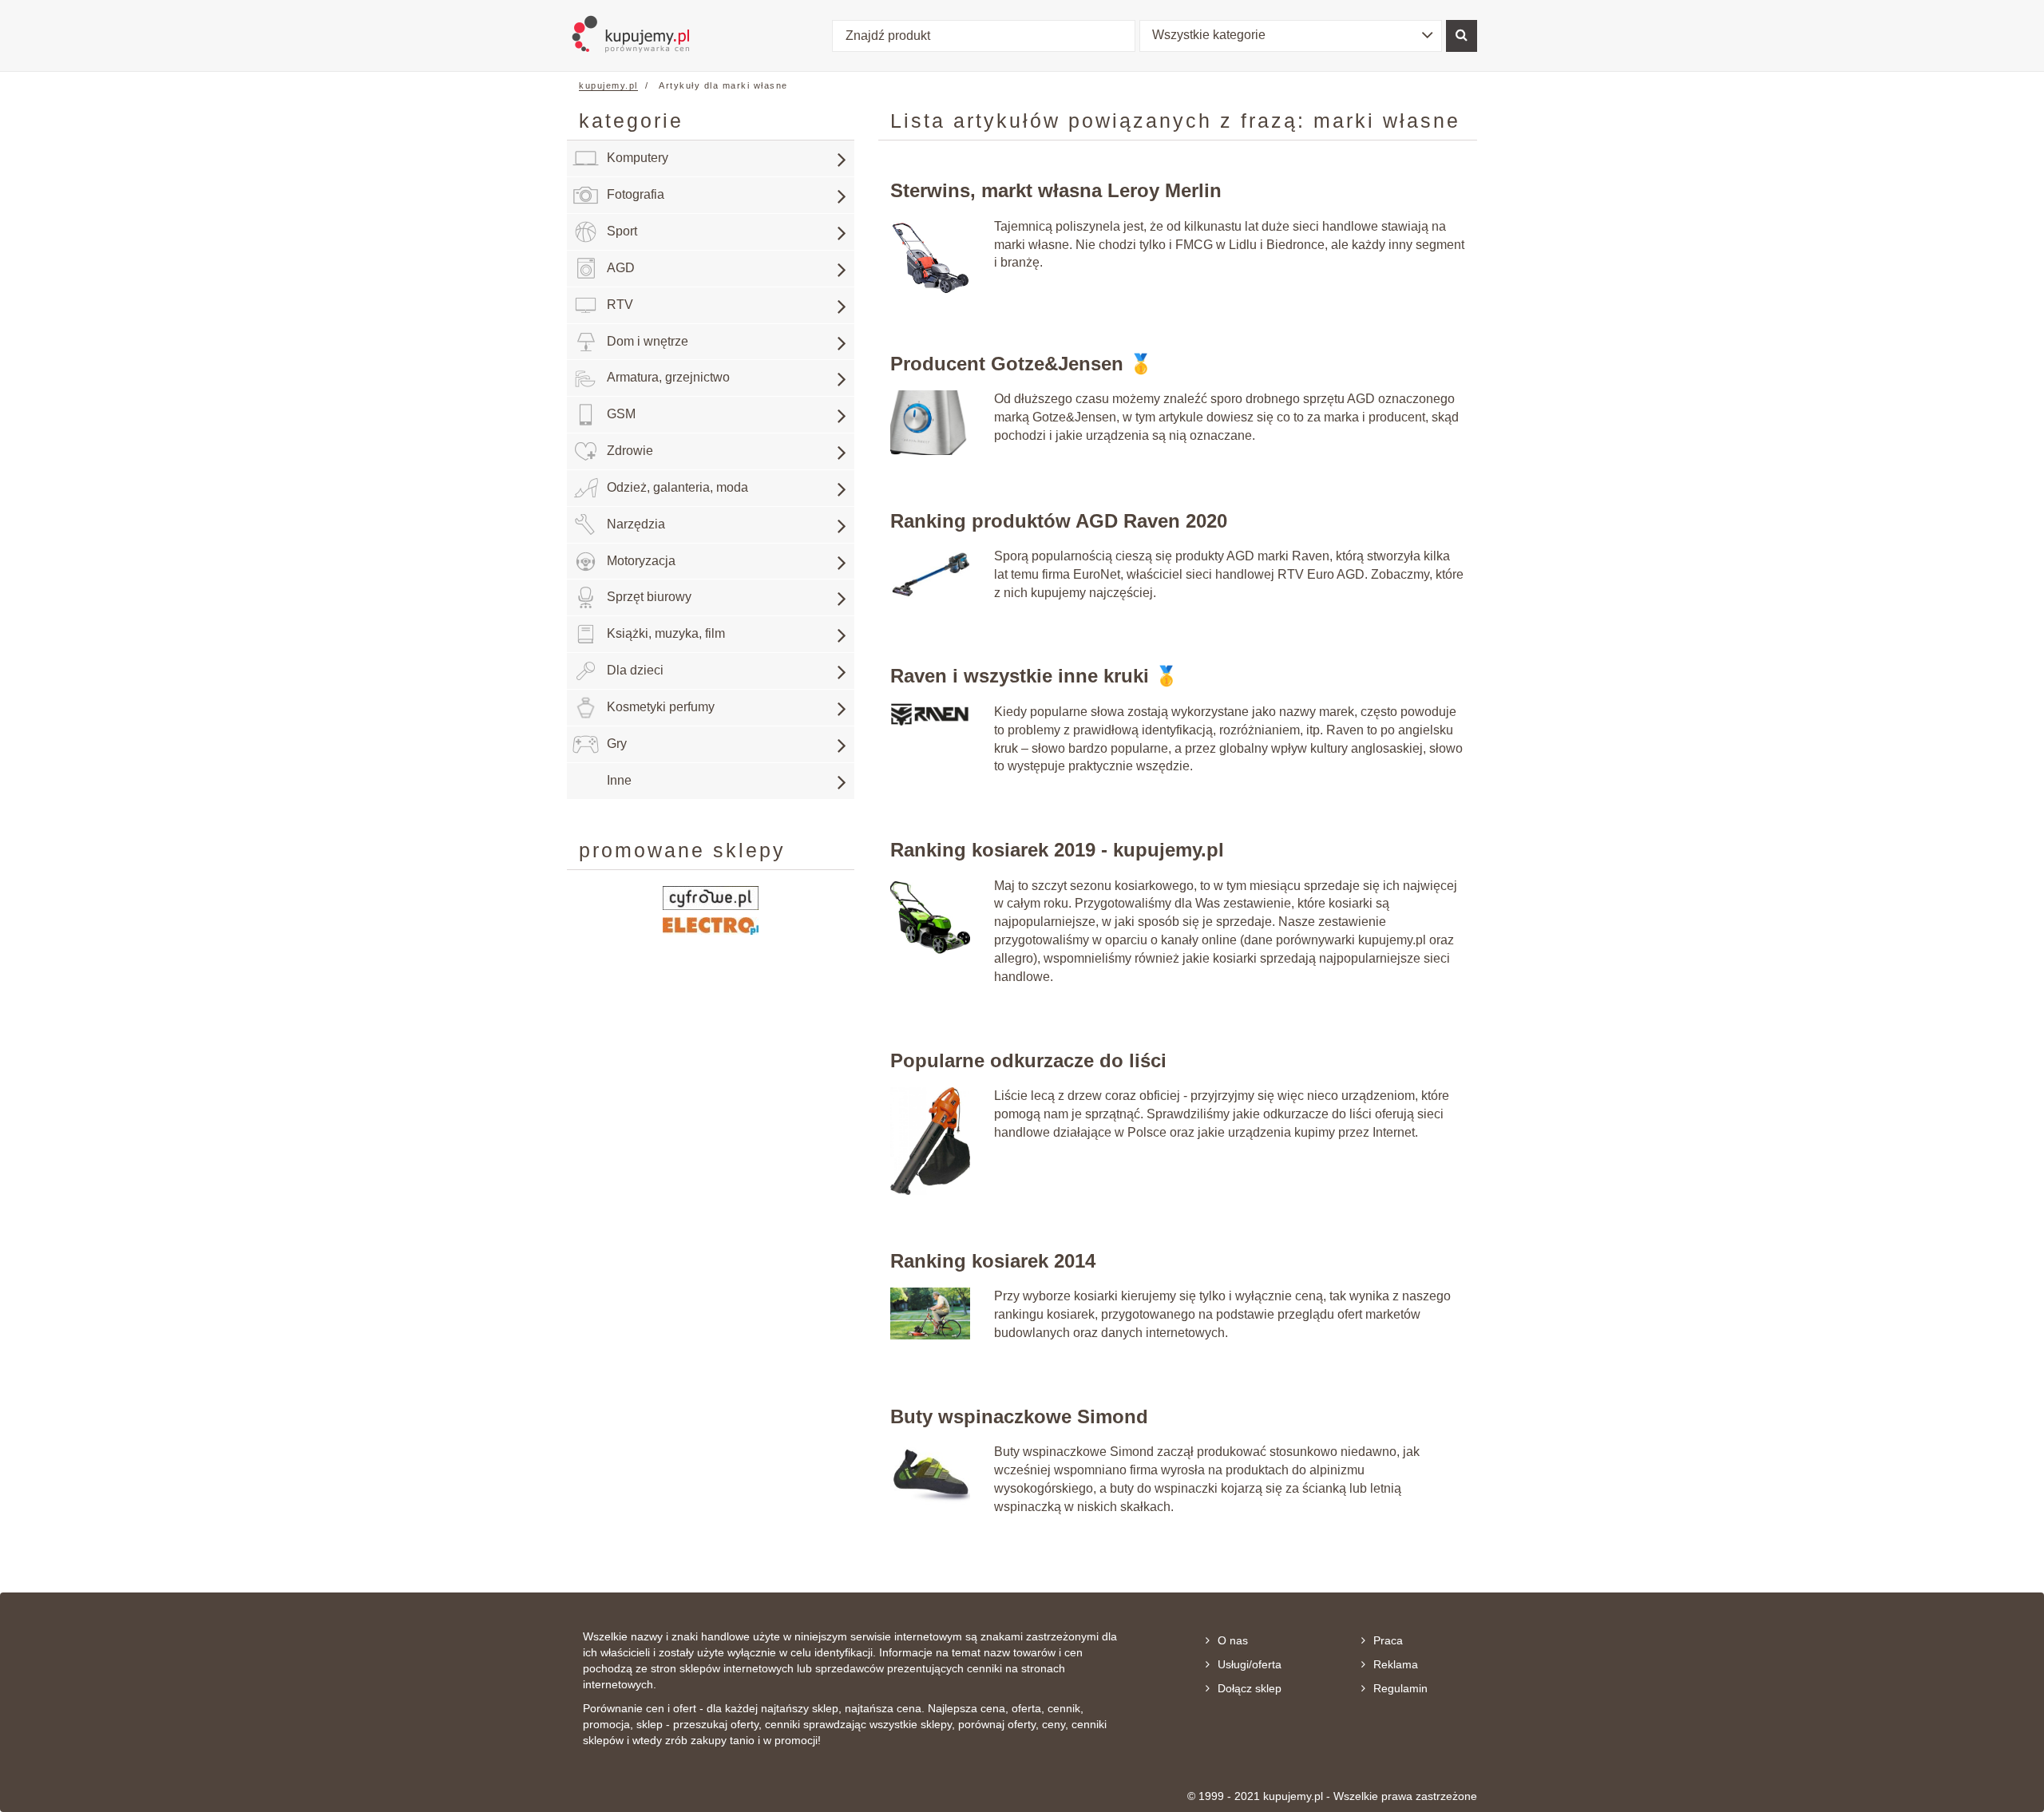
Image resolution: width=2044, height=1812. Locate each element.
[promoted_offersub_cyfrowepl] (711, 897)
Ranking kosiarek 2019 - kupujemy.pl (1057, 850)
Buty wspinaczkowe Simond (1019, 1416)
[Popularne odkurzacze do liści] (930, 1140)
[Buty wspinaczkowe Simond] (930, 1476)
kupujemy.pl (608, 85)
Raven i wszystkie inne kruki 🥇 (1034, 676)
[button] (1291, 36)
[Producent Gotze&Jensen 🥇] (930, 422)
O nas (1233, 1640)
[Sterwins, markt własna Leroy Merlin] (930, 257)
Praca (1388, 1640)
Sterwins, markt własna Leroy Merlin (1056, 190)
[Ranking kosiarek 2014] (930, 1313)
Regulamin (1400, 1688)
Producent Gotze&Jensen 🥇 (1022, 364)
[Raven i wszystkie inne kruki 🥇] (930, 713)
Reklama (1396, 1664)
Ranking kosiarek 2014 (993, 1261)
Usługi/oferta (1250, 1664)
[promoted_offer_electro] (711, 925)
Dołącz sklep (1250, 1688)
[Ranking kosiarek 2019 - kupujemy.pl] (930, 916)
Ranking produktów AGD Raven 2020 (1059, 521)
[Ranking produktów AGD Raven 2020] (930, 574)
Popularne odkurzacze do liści (1028, 1060)
